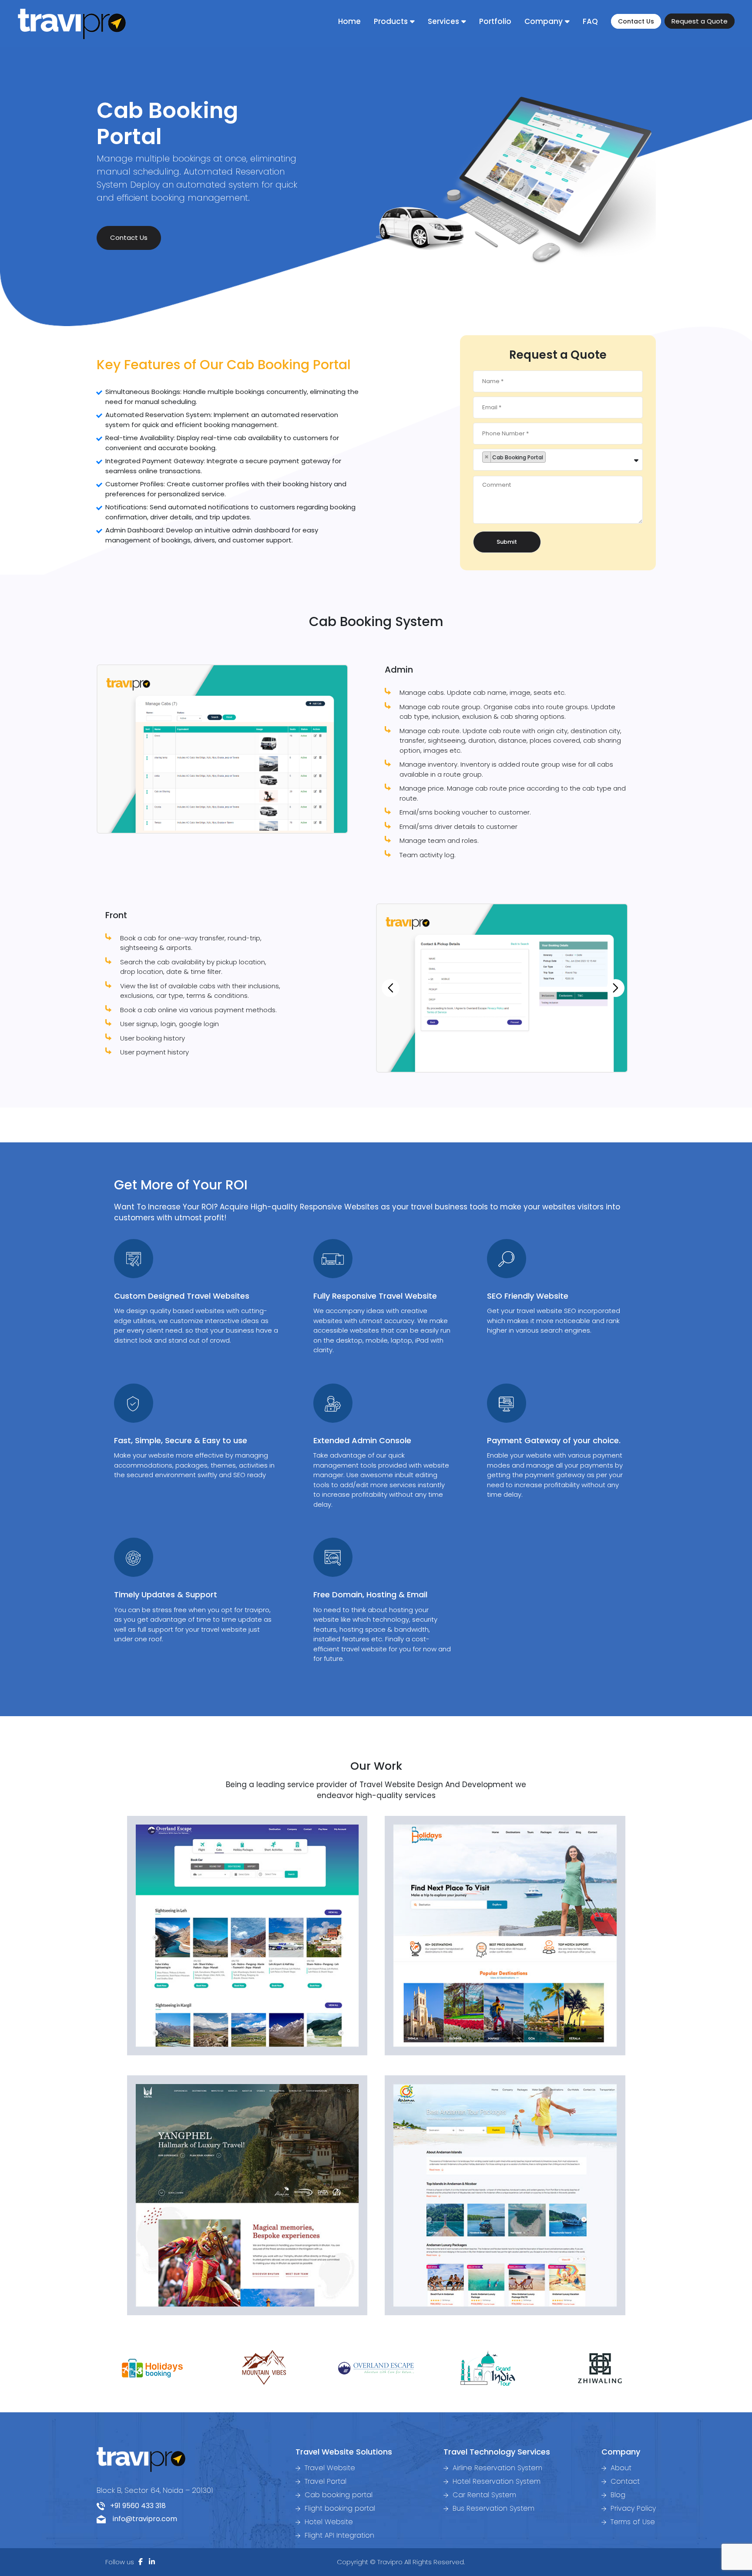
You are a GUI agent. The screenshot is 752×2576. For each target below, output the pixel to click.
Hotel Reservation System (495, 2481)
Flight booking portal (339, 2508)
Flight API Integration (338, 2535)
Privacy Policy (632, 2508)
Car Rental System (483, 2495)
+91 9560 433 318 (135, 2506)
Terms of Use (632, 2522)
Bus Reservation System (492, 2508)
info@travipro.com (141, 2519)
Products (391, 21)
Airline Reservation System (496, 2468)
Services (443, 21)
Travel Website (329, 2468)
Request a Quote (700, 21)
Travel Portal (324, 2481)
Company (544, 21)
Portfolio (495, 21)
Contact (624, 2481)
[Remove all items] (638, 456)
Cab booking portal (337, 2495)
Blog (617, 2495)
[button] (386, 988)
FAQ (590, 21)
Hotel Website (328, 2522)
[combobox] (558, 460)
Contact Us (636, 21)
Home (349, 21)
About (620, 2468)
